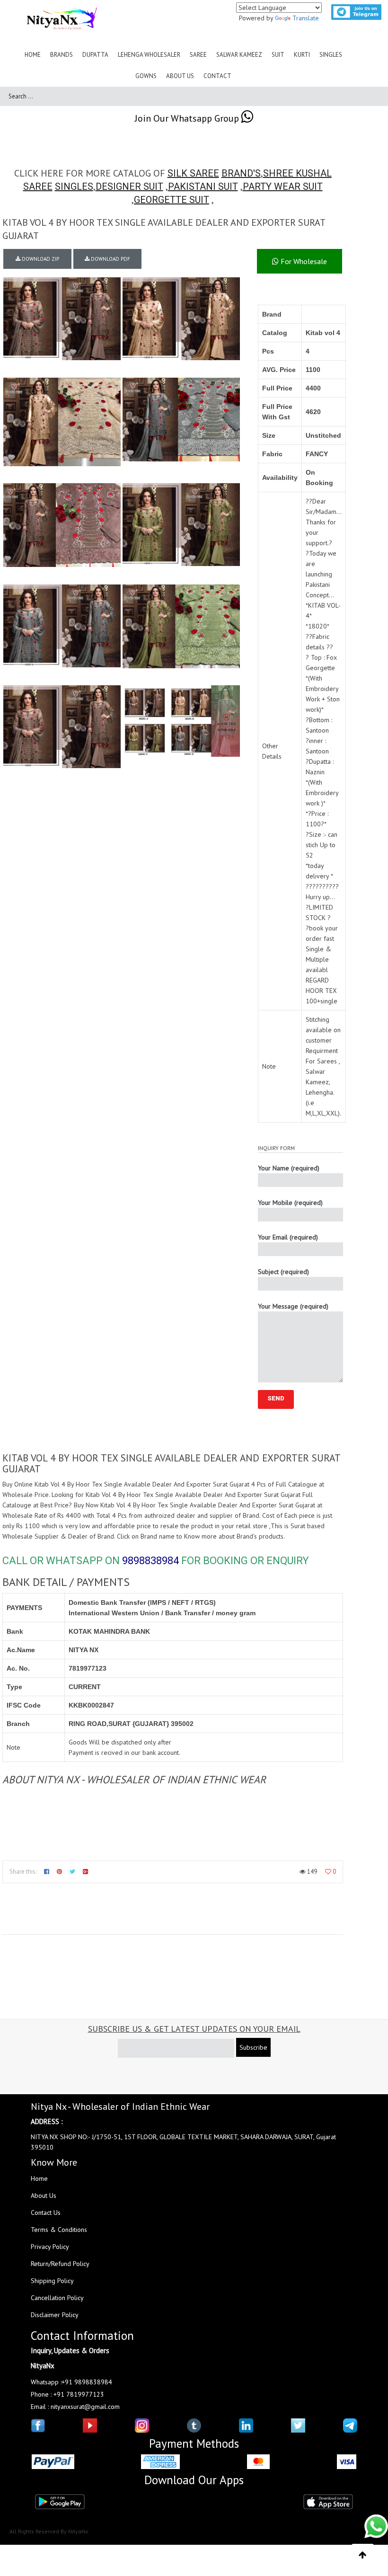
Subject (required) (283, 1272)
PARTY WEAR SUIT (283, 186)
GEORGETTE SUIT (172, 200)
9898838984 (150, 1561)
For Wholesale (303, 261)
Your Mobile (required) (290, 1203)
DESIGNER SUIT (129, 186)
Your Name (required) (289, 1168)
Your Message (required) (293, 1306)
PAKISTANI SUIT (203, 186)
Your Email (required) (288, 1237)
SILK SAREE (193, 173)
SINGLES (74, 186)
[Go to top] (363, 2555)
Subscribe (253, 2047)
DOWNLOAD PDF (110, 259)
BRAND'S (241, 173)
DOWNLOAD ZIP (40, 259)
